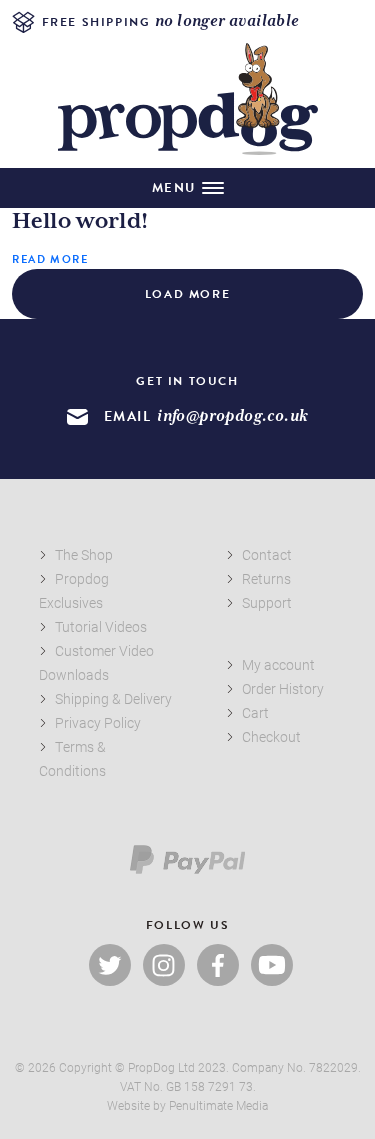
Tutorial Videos (101, 626)
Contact (267, 554)
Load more (187, 294)
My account (278, 664)
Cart (255, 712)
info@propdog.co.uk (232, 416)
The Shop (84, 554)
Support (267, 602)
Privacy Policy (98, 722)
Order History (283, 688)
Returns (266, 578)
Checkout (271, 736)
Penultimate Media (218, 1105)
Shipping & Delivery (113, 698)
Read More (50, 259)
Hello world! (80, 222)
